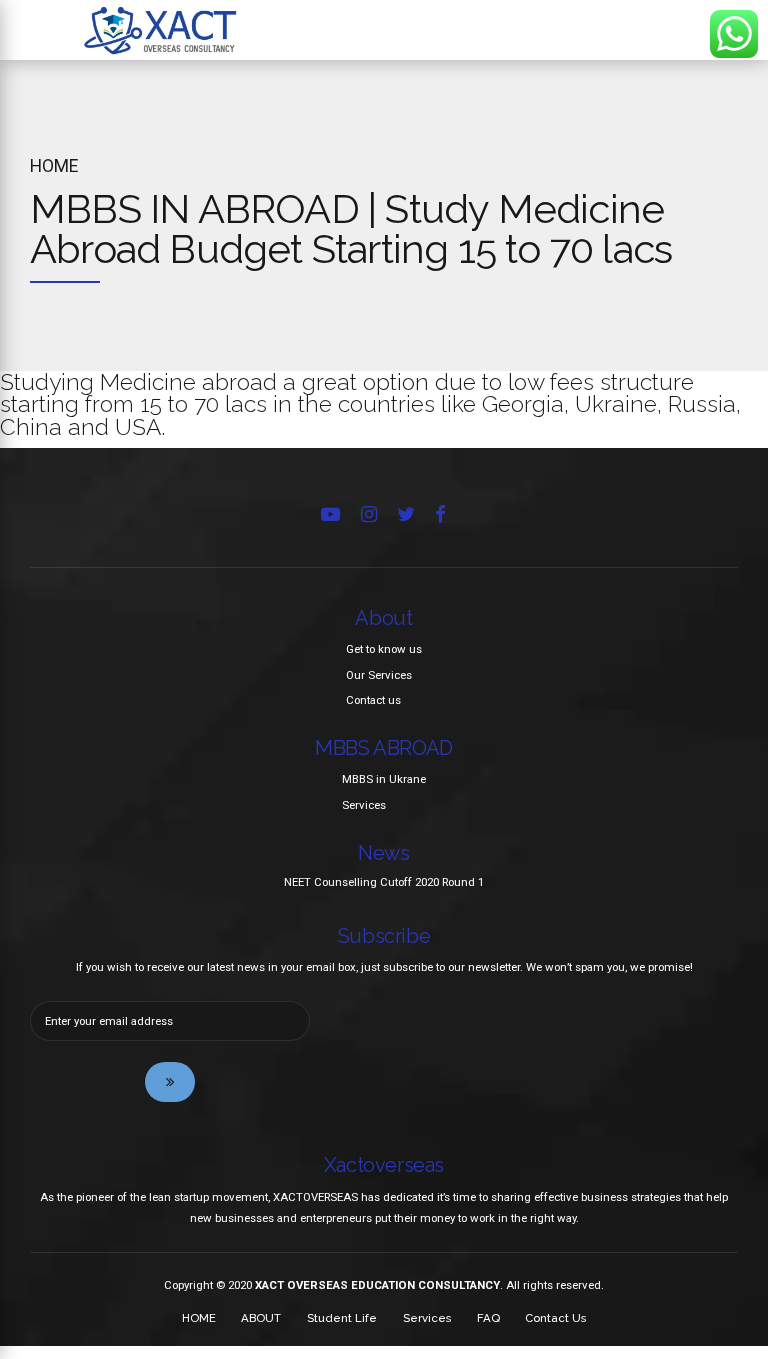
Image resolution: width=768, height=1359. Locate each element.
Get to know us (384, 649)
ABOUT (261, 1318)
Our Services (379, 675)
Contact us (373, 700)
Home (54, 166)
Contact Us (555, 1318)
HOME (199, 1318)
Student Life (342, 1318)
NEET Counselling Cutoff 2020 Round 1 (384, 882)
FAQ (488, 1318)
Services (364, 805)
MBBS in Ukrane (384, 779)
